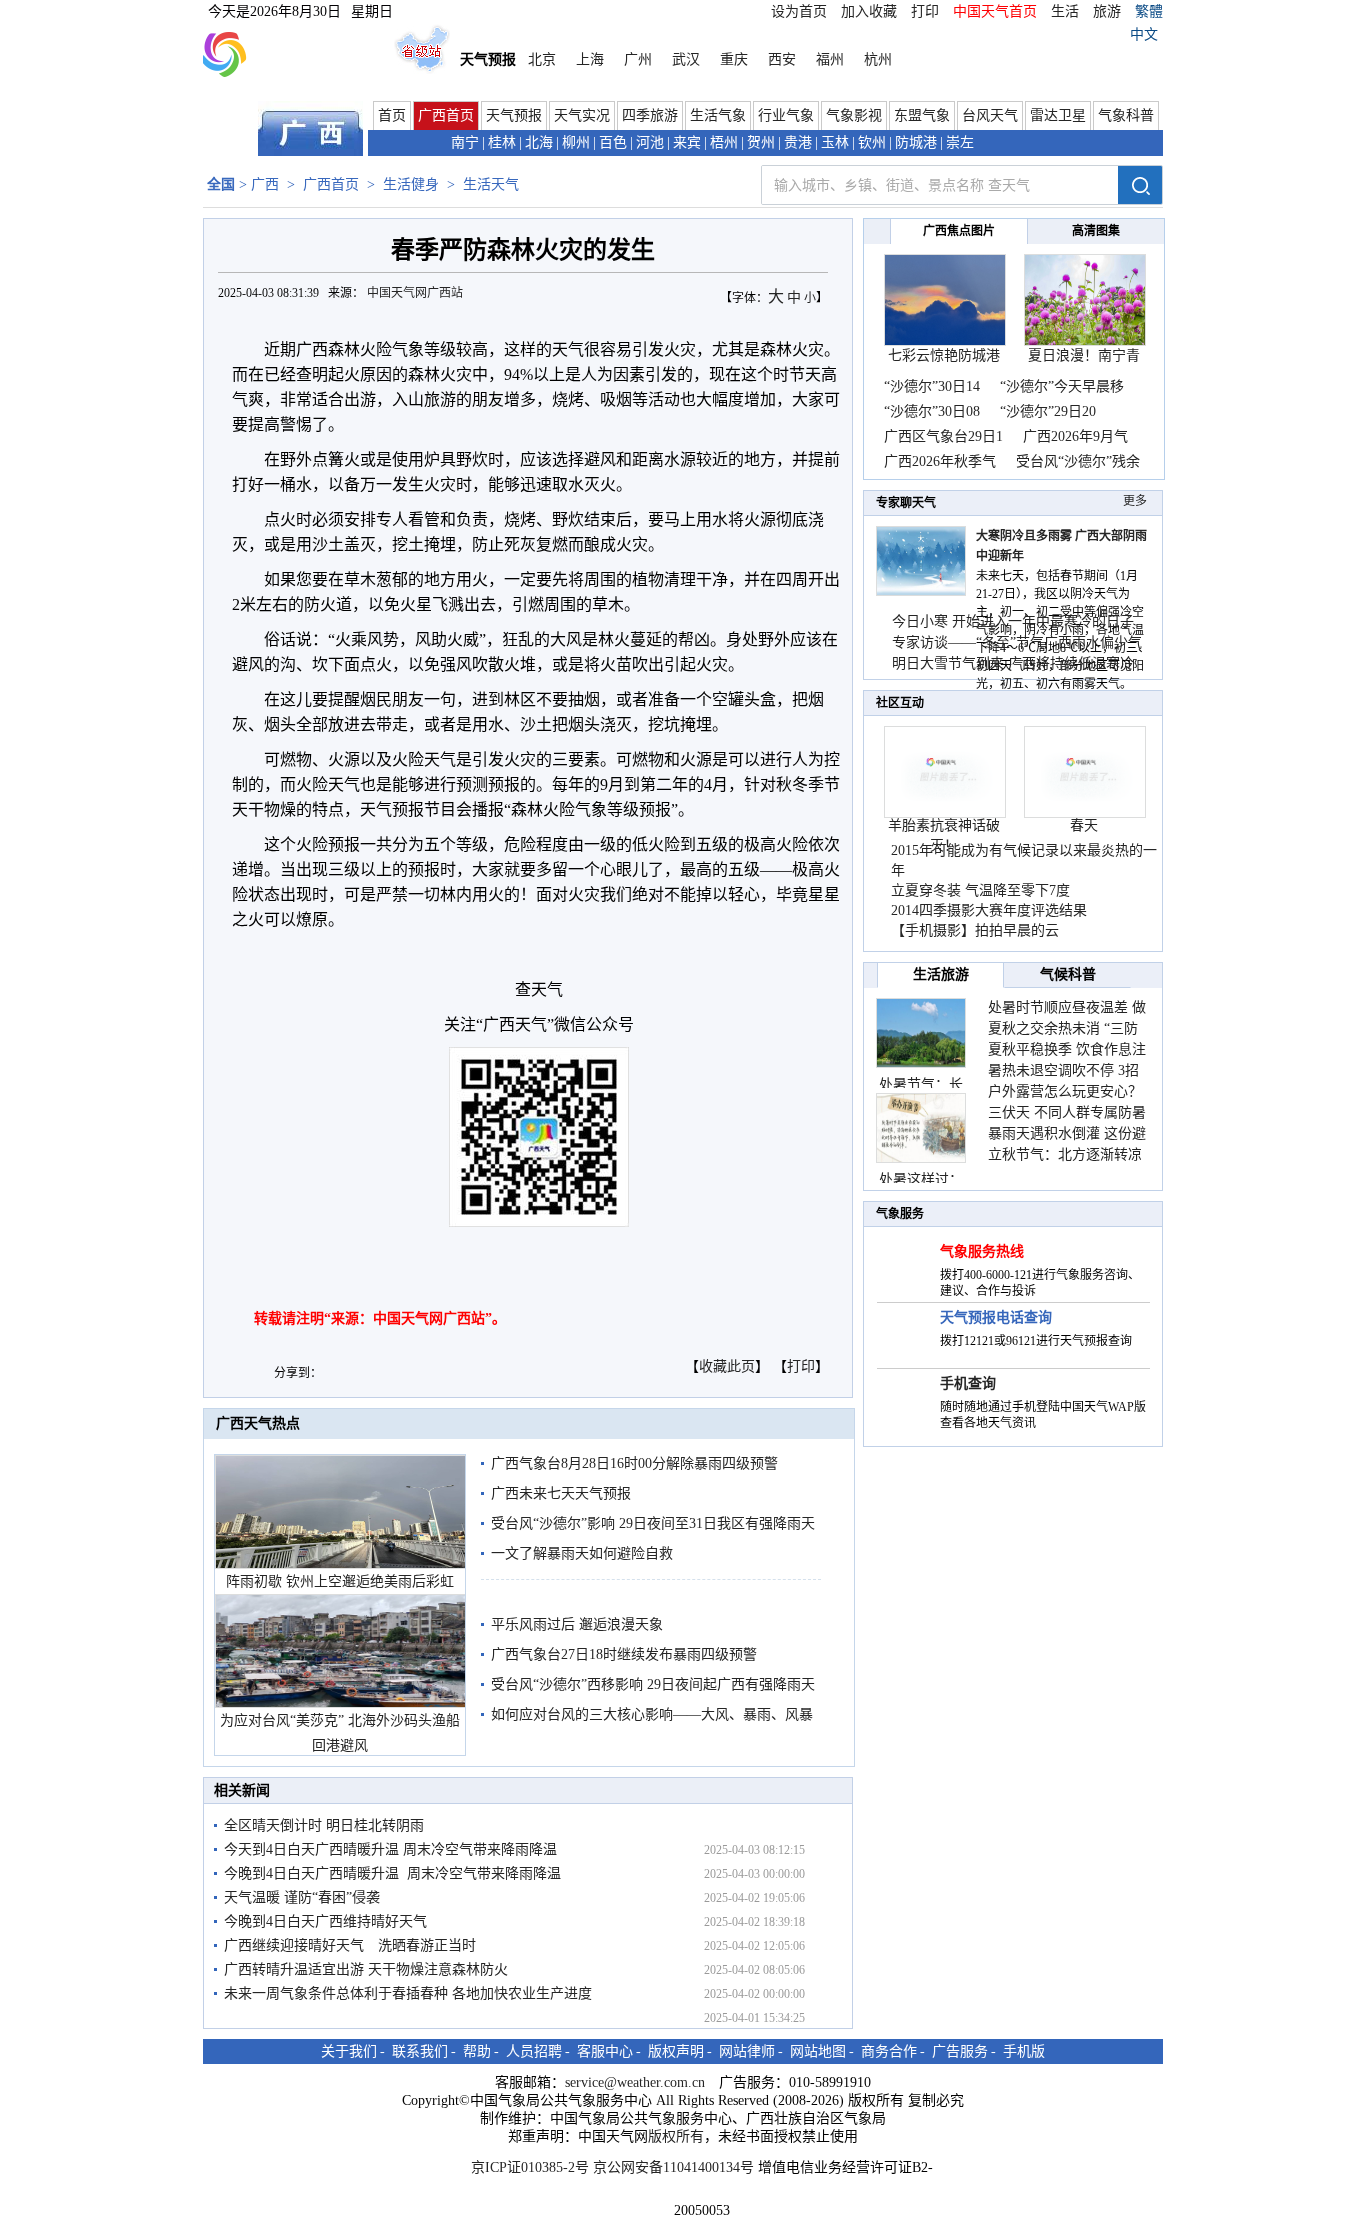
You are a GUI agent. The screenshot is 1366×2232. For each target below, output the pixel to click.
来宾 (687, 142)
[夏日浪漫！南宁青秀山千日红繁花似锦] (1085, 341)
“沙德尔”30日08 (932, 411)
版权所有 (676, 2136)
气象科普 (1126, 115)
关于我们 (349, 2051)
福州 (830, 59)
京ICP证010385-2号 (530, 2167)
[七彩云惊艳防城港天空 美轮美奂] (945, 341)
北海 (539, 142)
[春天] (1085, 813)
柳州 (576, 142)
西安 (782, 59)
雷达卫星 (1058, 115)
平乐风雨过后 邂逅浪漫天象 (577, 1624)
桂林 (502, 142)
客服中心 (605, 2051)
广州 (638, 59)
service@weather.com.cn (635, 2082)
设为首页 (799, 11)
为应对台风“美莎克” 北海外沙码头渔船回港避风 (340, 1733)
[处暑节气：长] (921, 1033)
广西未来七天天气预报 (561, 1493)
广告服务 (960, 2051)
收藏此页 (727, 1366)
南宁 (465, 142)
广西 (265, 184)
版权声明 (676, 2051)
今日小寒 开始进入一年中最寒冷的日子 (1013, 621)
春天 (1084, 825)
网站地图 (818, 2051)
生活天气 (491, 184)
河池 (650, 142)
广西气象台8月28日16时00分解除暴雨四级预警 (634, 1463)
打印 (925, 11)
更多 (1135, 501)
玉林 (835, 142)
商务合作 (889, 2051)
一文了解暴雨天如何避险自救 (582, 1553)
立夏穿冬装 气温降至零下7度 (980, 890)
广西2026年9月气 (1075, 436)
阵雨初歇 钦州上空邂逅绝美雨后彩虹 (340, 1581)
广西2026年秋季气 (940, 461)
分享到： (298, 1373)
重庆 (734, 59)
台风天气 (990, 115)
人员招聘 (534, 2051)
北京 (542, 59)
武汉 (686, 59)
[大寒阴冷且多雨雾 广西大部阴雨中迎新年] (921, 591)
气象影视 (854, 115)
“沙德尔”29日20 (1048, 411)
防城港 (916, 142)
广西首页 (446, 115)
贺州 (761, 142)
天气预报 (514, 115)
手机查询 (968, 1383)
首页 (392, 115)
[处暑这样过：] (921, 1128)
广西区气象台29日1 (943, 436)
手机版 (1024, 2051)
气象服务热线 (982, 1251)
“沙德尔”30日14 (932, 386)
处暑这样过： (921, 1179)
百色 (613, 142)
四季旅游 (650, 115)
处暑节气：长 (921, 1084)
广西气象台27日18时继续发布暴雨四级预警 (624, 1654)
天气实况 (582, 115)
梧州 (724, 142)
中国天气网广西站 (415, 293)
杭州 (878, 59)
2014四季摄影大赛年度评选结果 (989, 910)
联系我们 (420, 2051)
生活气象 (718, 115)
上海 (590, 59)
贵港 (798, 142)
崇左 (960, 142)
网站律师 (747, 2051)
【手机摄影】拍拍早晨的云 (975, 930)
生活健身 (411, 184)
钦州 (872, 142)
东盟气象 (922, 115)
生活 (1065, 11)
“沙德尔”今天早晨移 (1062, 386)
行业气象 (786, 115)
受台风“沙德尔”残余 (1078, 461)
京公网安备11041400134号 (673, 2167)
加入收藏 (869, 11)
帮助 (477, 2051)
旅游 (1107, 11)
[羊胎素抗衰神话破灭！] (945, 813)
